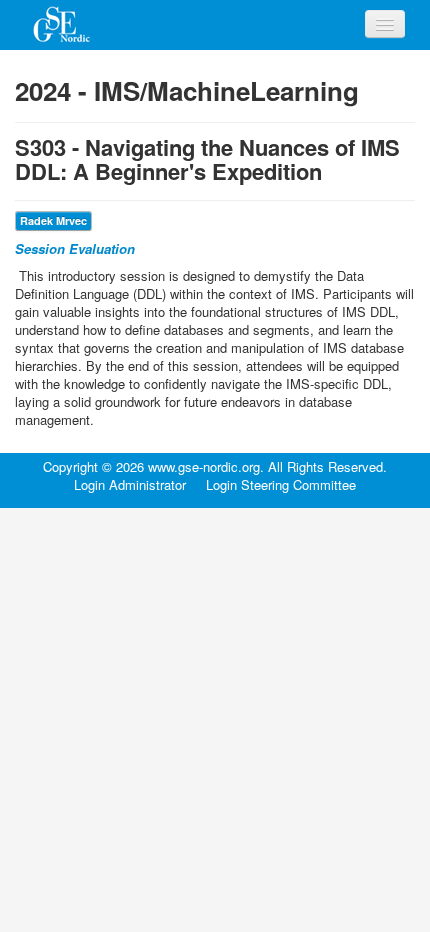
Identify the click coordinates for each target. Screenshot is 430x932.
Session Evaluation (75, 248)
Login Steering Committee (281, 485)
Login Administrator (130, 485)
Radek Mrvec (53, 220)
